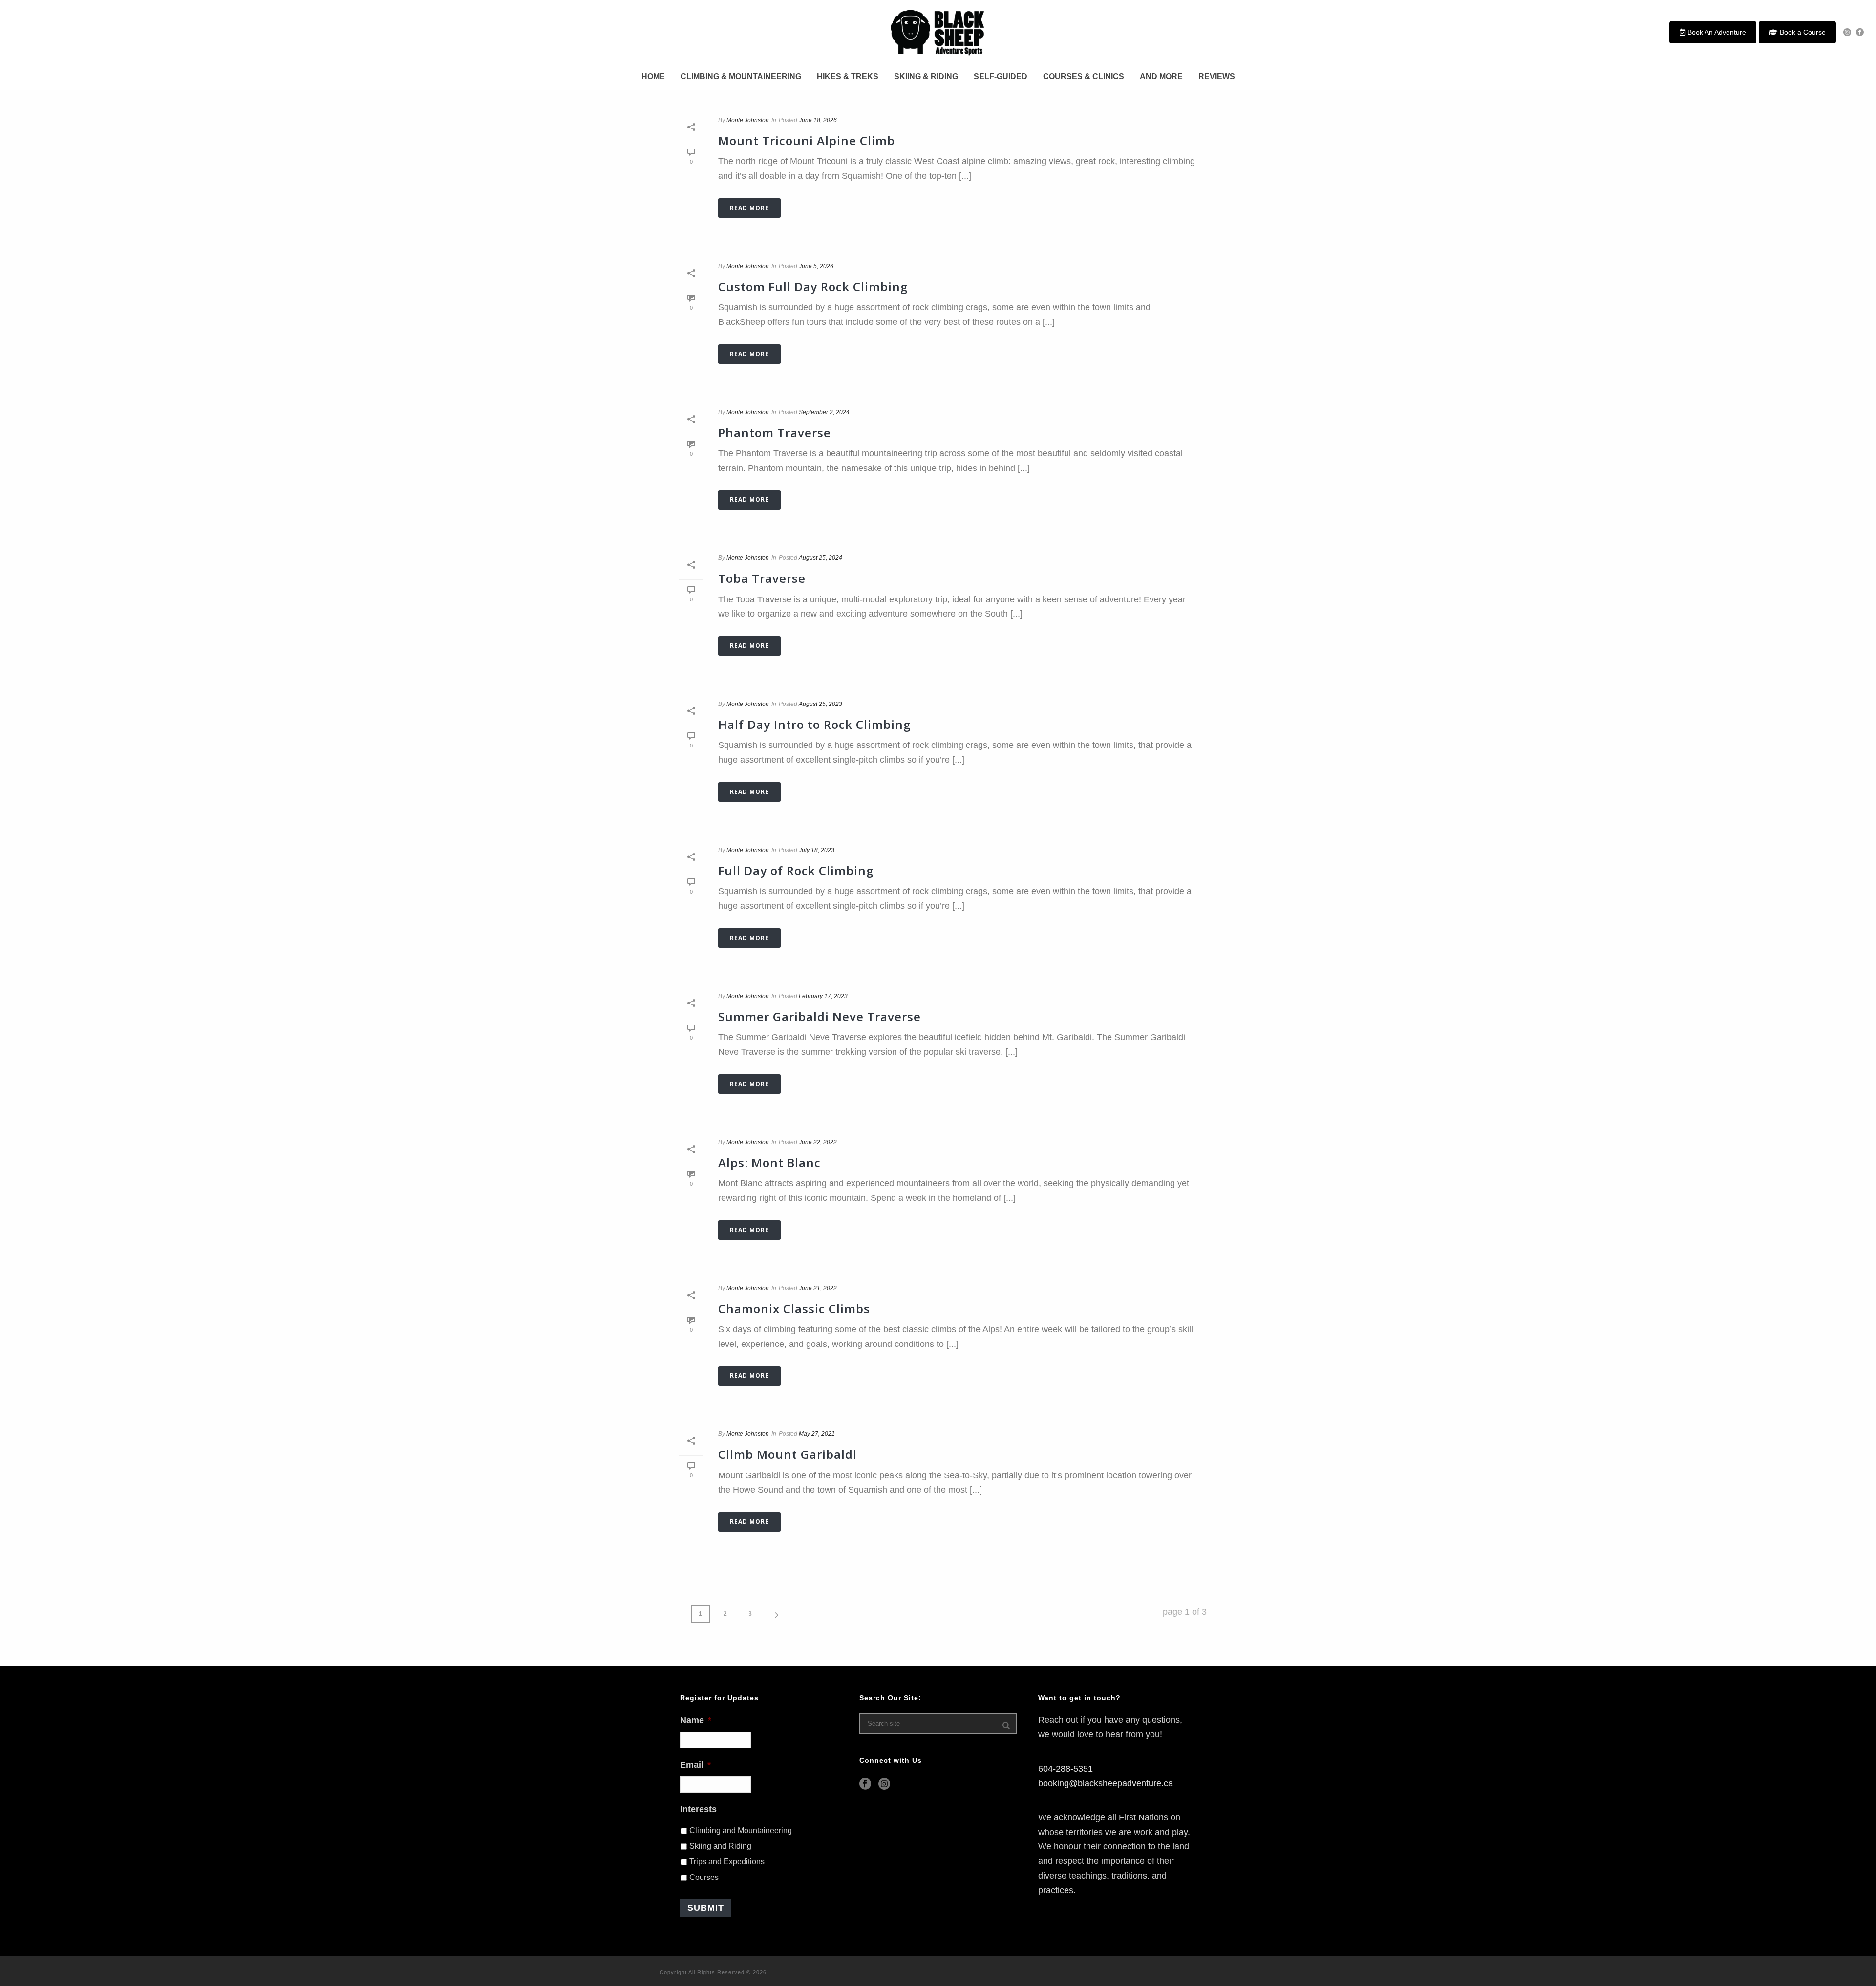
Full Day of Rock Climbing (796, 870)
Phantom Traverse (775, 433)
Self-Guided (1001, 76)
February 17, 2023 (823, 996)
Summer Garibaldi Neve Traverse (820, 1016)
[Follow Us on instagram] (884, 1784)
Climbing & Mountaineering (741, 76)
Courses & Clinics (1084, 76)
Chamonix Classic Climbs (794, 1309)
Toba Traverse (762, 578)
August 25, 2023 (821, 704)
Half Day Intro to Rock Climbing (814, 724)
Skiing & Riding (926, 76)
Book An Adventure (1716, 32)
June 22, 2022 (818, 1142)
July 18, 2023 (817, 850)
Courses (704, 1877)
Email (695, 1765)
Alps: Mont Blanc (769, 1163)
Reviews (1217, 76)
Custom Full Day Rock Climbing (813, 287)
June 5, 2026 (816, 266)
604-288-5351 (1066, 1769)
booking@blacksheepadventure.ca (1106, 1783)
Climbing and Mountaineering (741, 1830)
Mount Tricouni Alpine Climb (807, 140)
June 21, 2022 (818, 1288)
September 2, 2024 (824, 412)
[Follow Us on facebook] (865, 1784)
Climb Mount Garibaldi (788, 1454)
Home (653, 76)
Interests (698, 1809)
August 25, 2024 (821, 558)
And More (1161, 76)
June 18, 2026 (818, 120)
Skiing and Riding (720, 1846)
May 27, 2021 (817, 1434)
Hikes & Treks (848, 76)
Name (696, 1720)
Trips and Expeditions (727, 1862)
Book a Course (1802, 32)
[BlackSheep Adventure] (938, 32)
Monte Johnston (748, 120)
